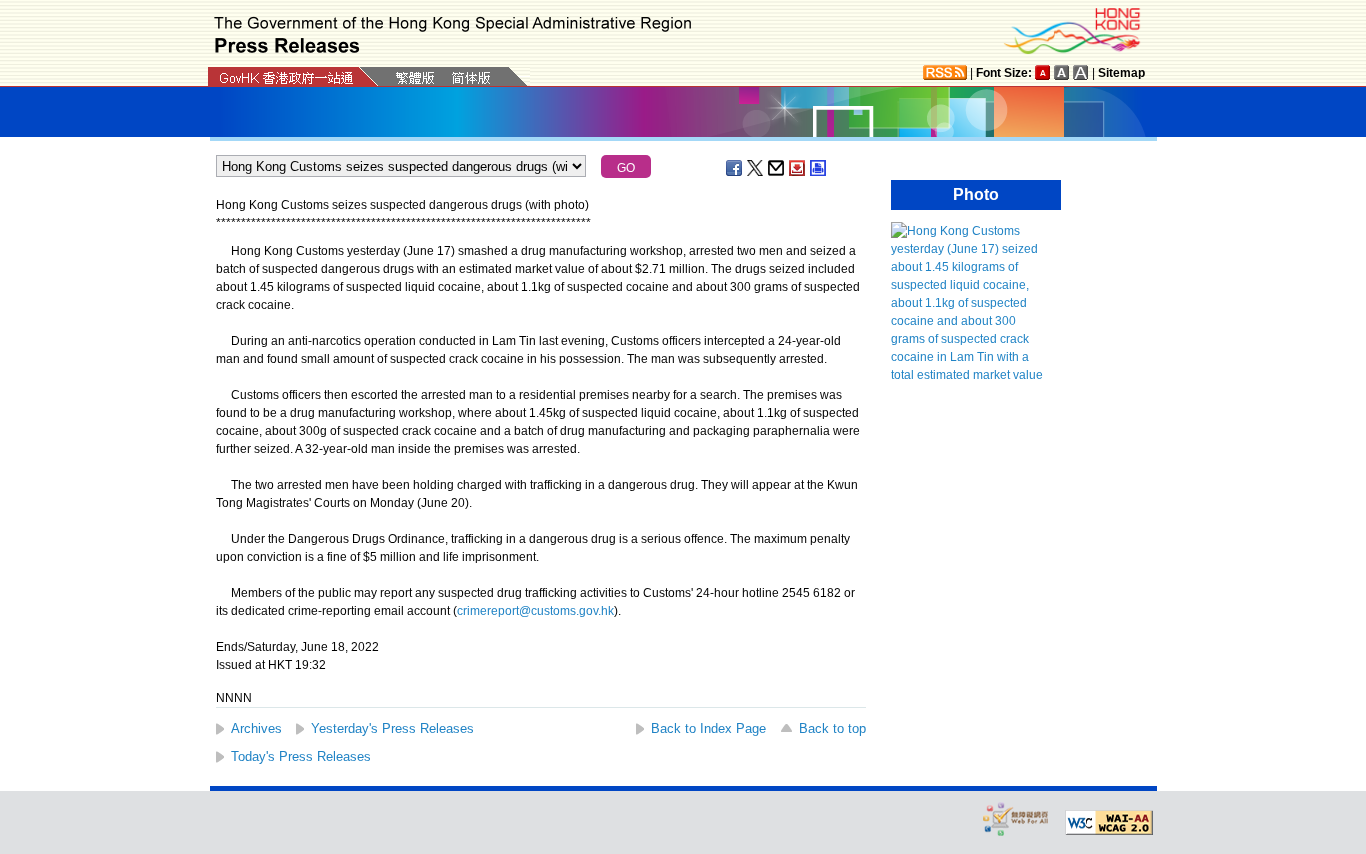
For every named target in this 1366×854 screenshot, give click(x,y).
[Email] (777, 168)
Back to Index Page (708, 728)
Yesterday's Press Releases (392, 728)
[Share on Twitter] (756, 168)
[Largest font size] (1081, 72)
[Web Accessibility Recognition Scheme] (1016, 818)
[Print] (819, 168)
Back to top (832, 728)
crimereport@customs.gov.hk (535, 611)
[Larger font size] (1062, 72)
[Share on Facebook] (735, 168)
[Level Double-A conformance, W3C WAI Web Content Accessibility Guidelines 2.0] (1109, 823)
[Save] (798, 168)
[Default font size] (1043, 72)
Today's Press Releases (301, 756)
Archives (256, 728)
